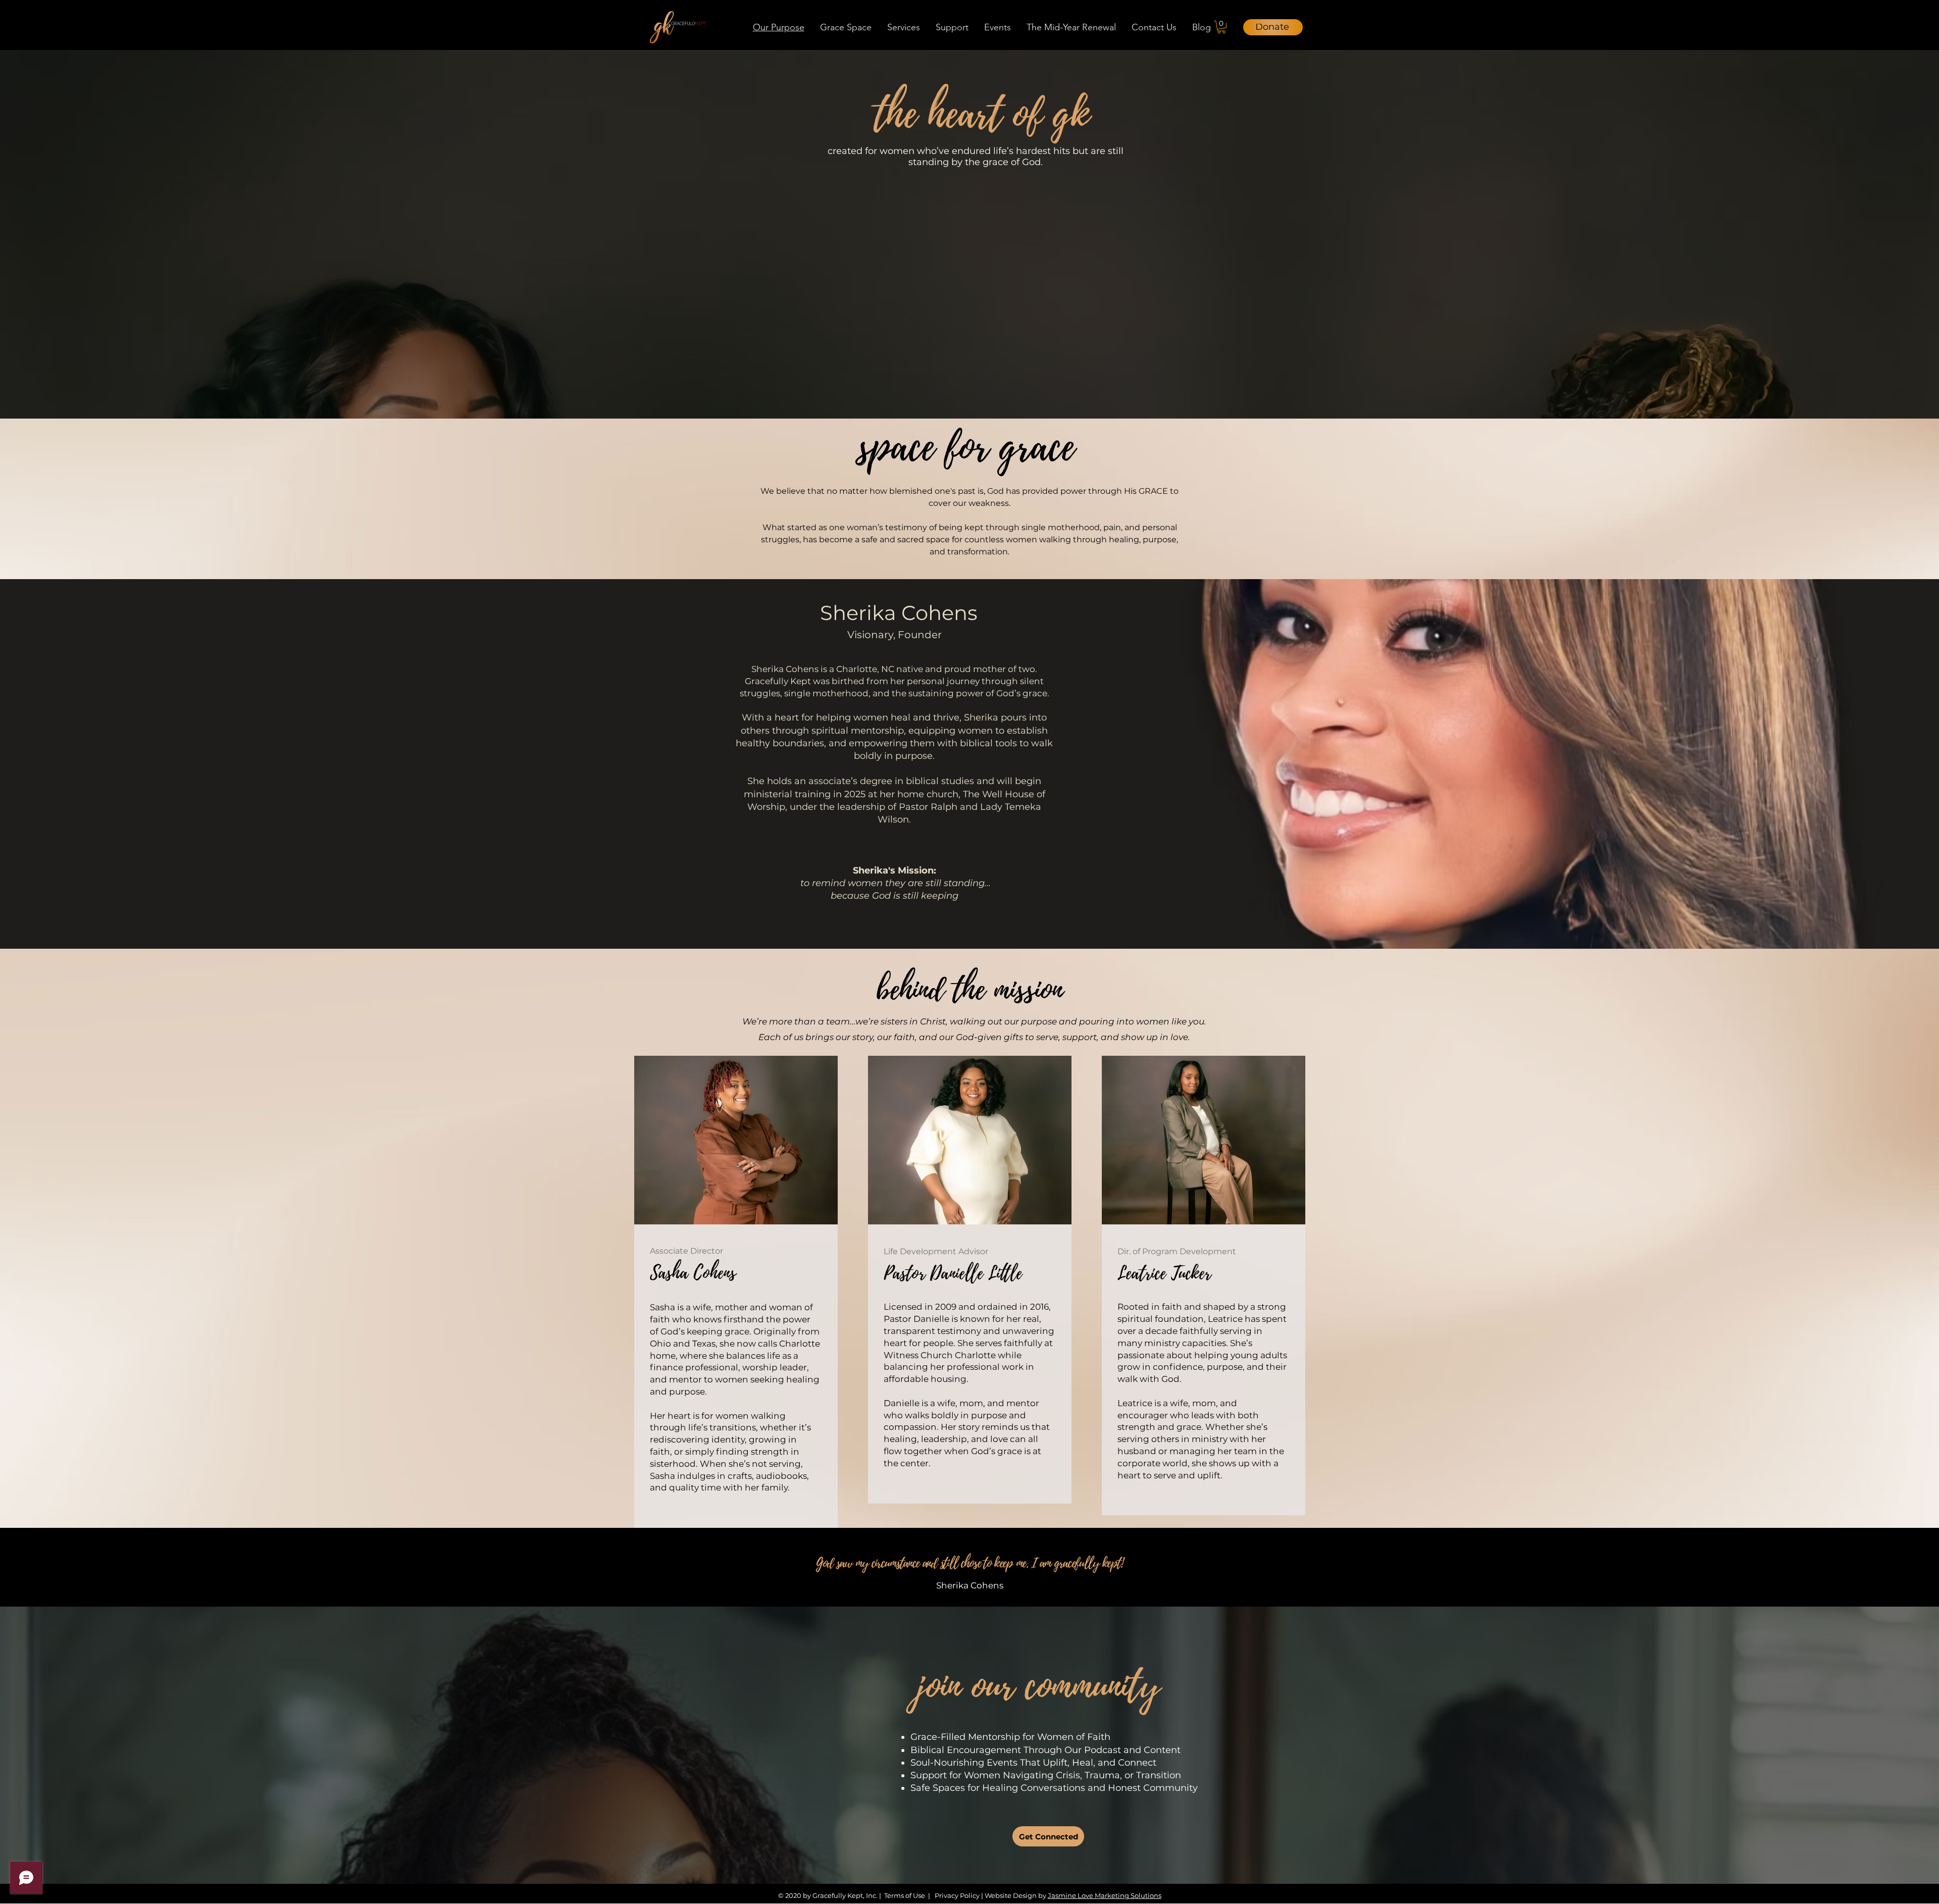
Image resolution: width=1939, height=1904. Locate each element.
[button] (846, 27)
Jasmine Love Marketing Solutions (1105, 1895)
